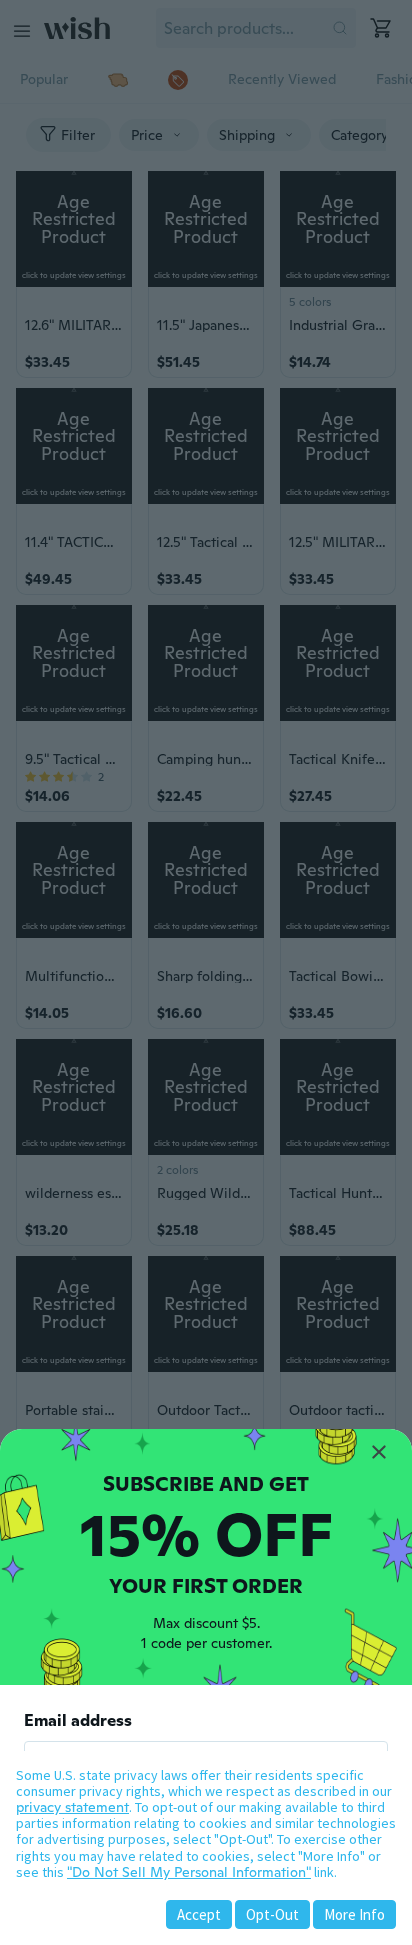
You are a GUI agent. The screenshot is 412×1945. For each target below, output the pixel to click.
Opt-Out (272, 1914)
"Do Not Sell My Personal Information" (189, 1872)
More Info (354, 1914)
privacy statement (72, 1807)
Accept (199, 1914)
